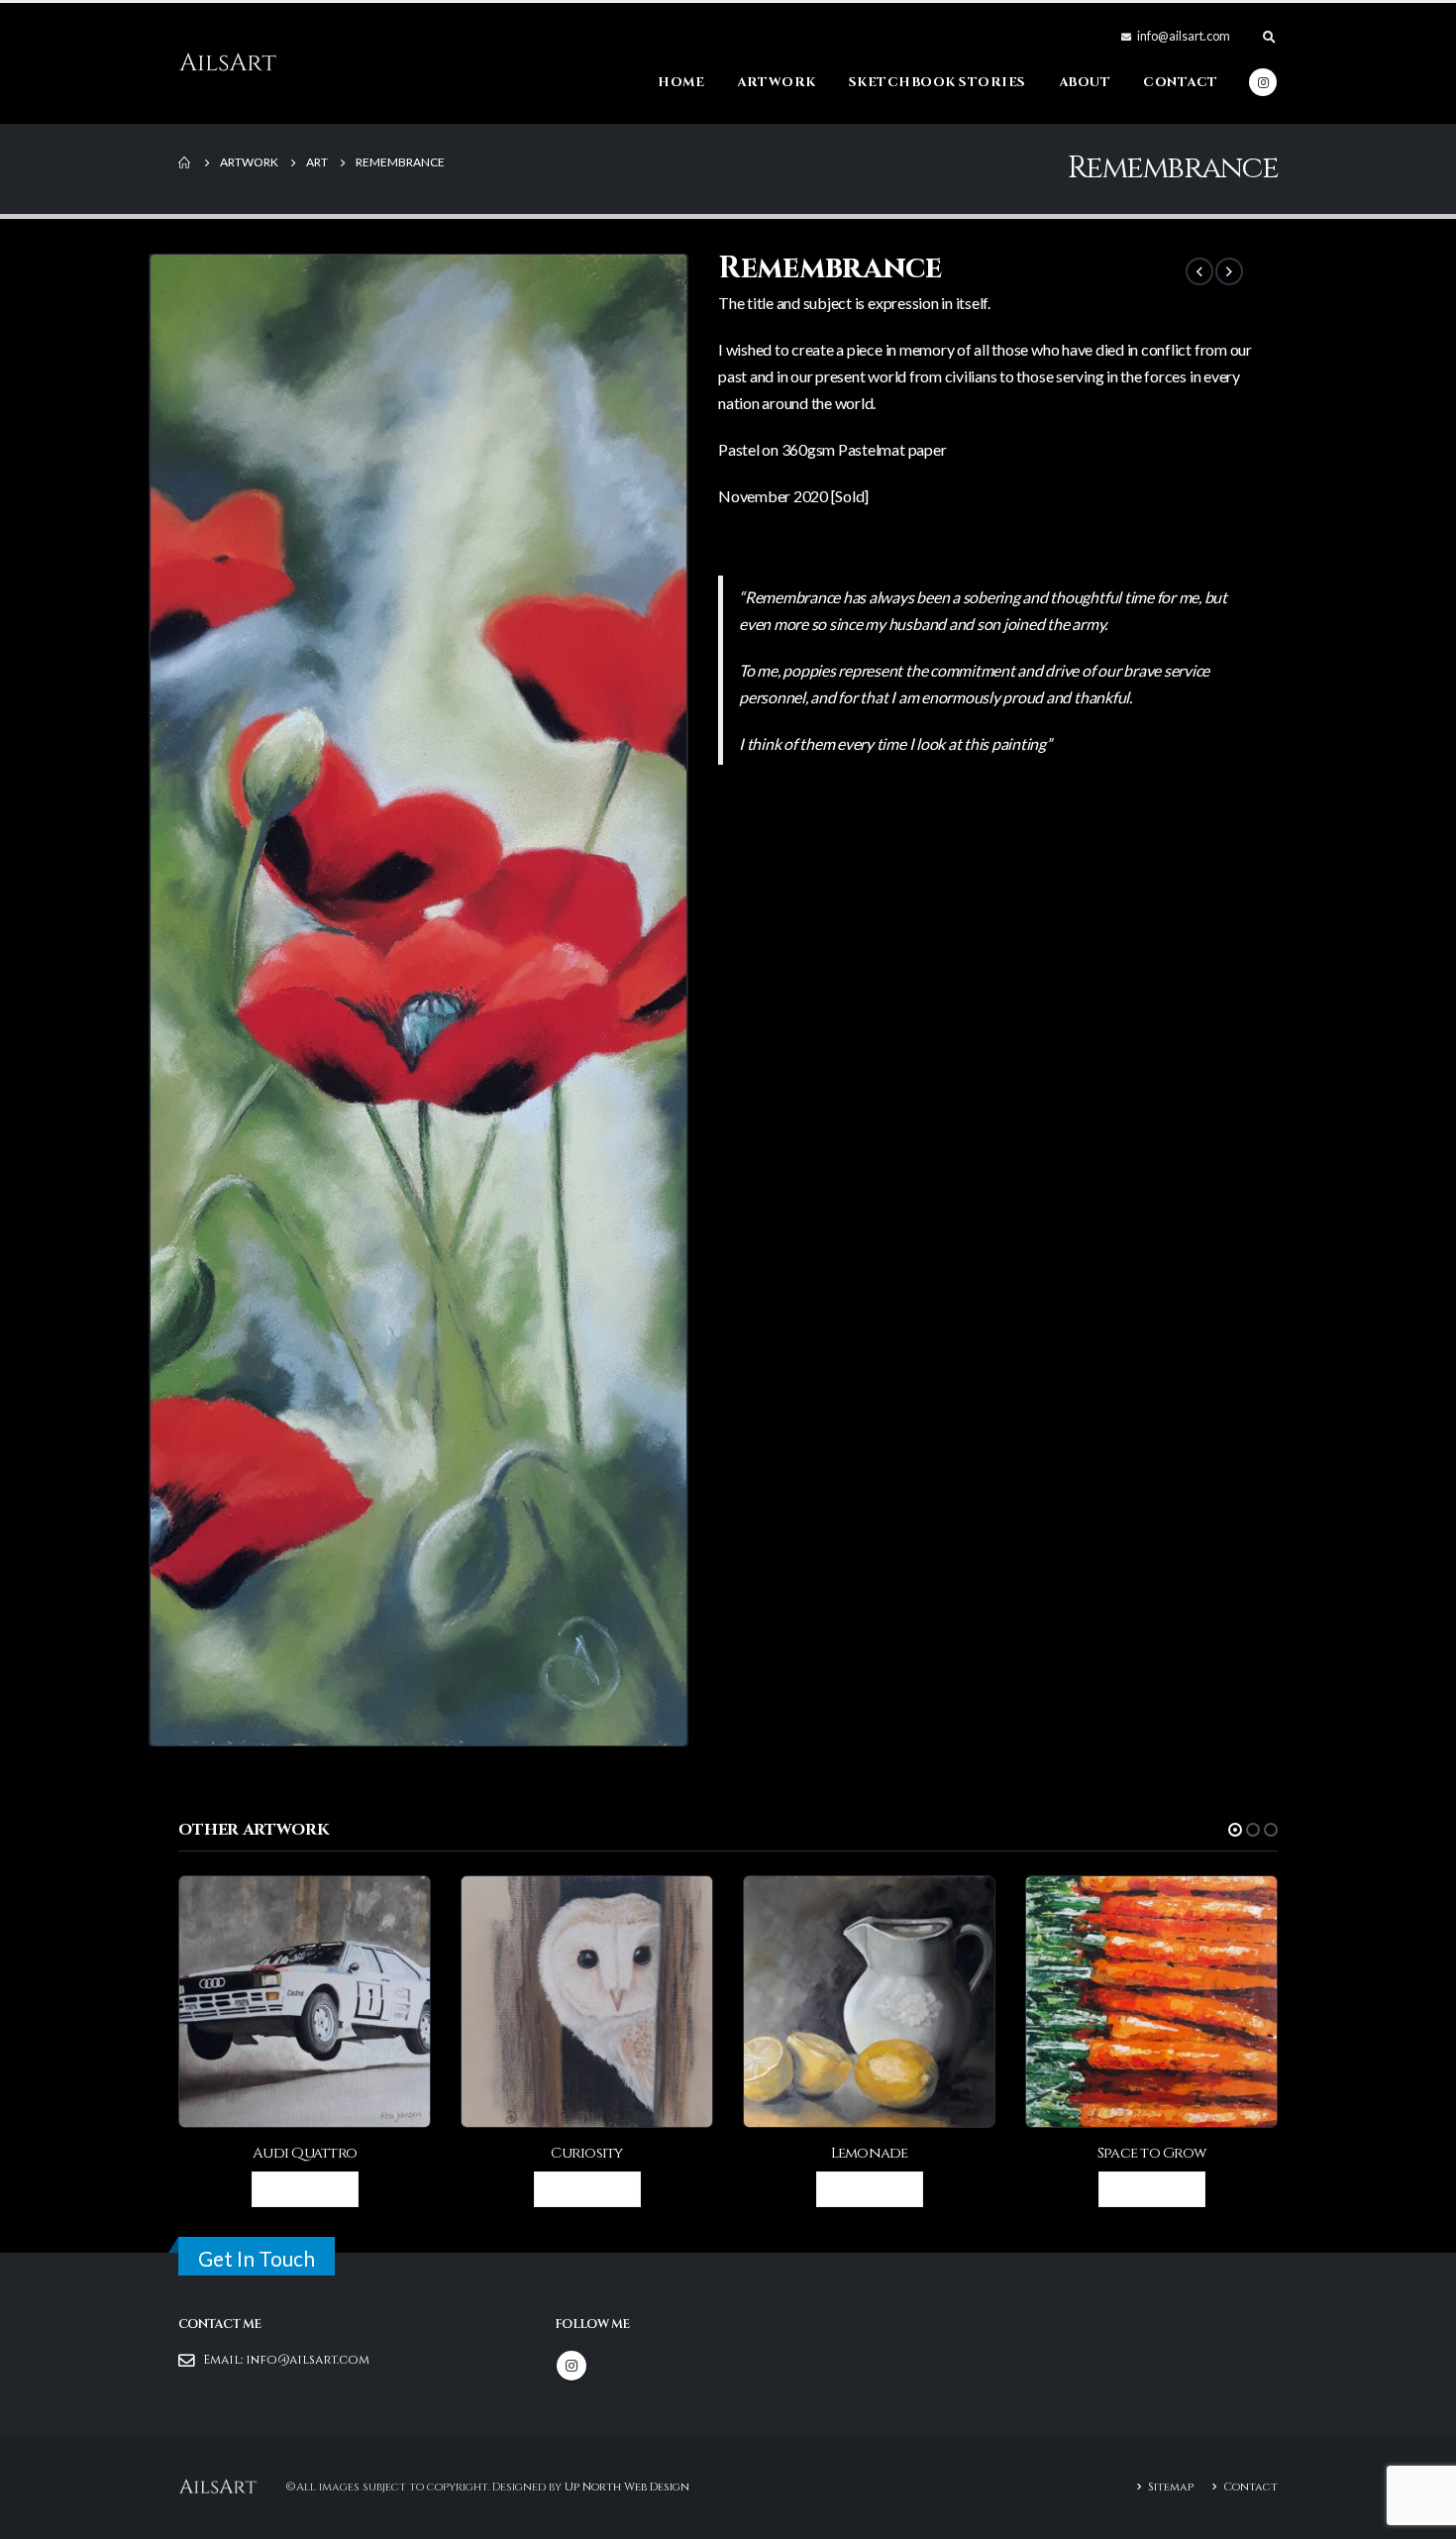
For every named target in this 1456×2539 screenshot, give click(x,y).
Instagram (572, 2366)
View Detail (313, 2189)
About (1085, 82)
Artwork (777, 82)
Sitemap (1171, 2487)
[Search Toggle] (1269, 37)
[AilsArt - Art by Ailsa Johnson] (228, 63)
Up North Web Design (627, 2487)
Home (681, 82)
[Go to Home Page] (185, 162)
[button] (1235, 1830)
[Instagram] (1263, 82)
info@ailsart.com (308, 2360)
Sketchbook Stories (937, 82)
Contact (1181, 82)
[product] (305, 2002)
